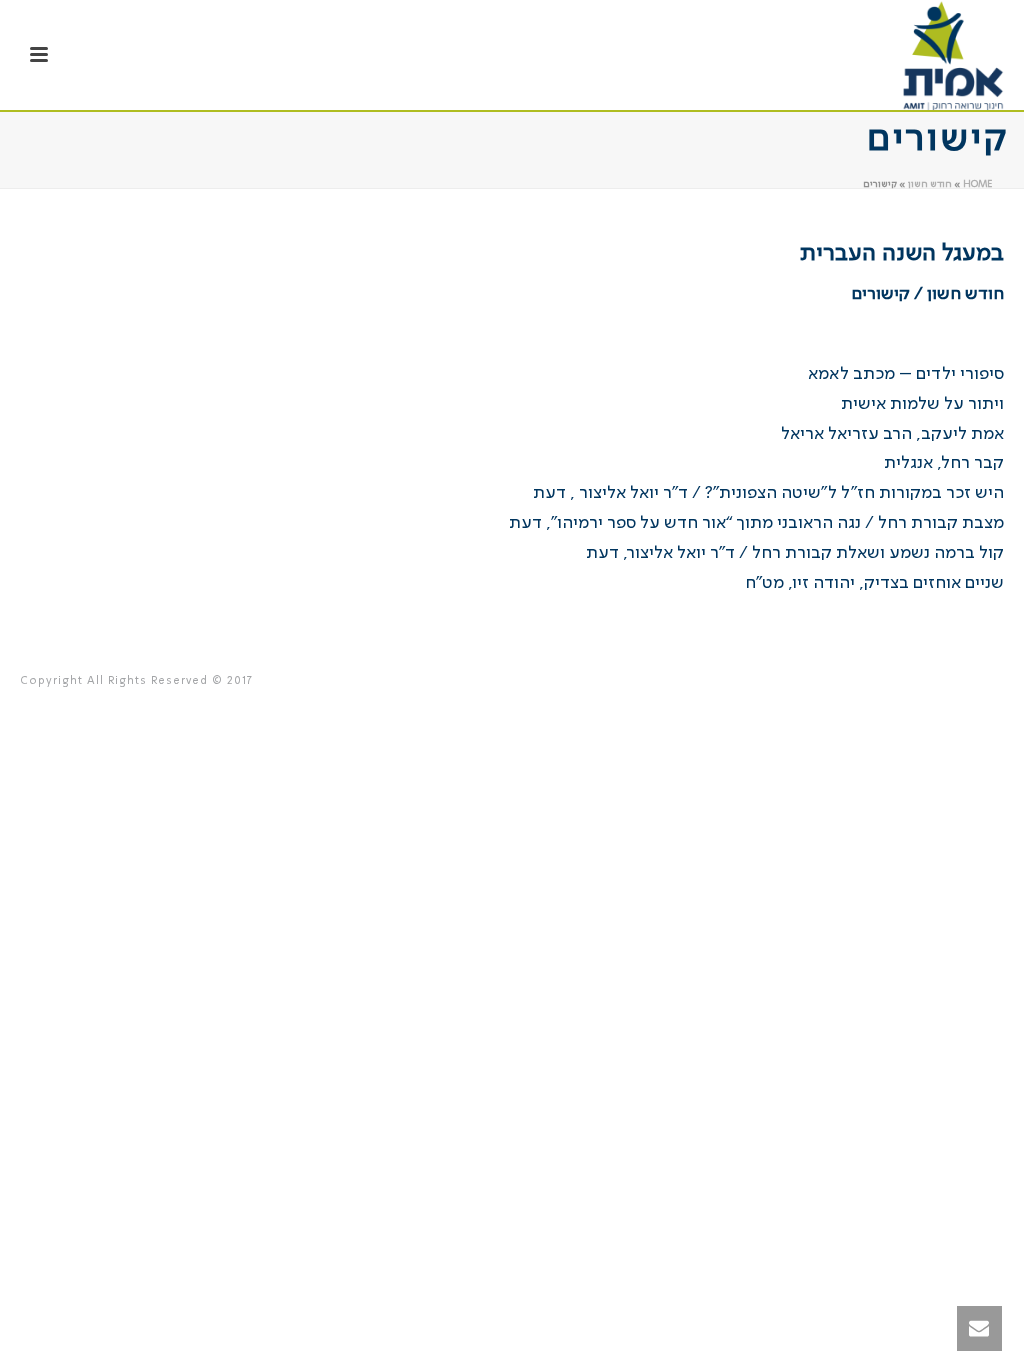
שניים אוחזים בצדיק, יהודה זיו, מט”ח (874, 583)
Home (977, 184)
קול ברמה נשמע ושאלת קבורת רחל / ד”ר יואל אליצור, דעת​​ (795, 553)
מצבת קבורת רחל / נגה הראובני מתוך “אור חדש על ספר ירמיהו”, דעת (756, 523)
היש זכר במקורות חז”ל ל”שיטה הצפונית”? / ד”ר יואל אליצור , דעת (768, 493)
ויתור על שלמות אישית (922, 404)
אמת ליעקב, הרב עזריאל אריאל (892, 434)
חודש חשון (930, 184)
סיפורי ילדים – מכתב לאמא (906, 374)
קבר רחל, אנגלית (944, 463)
